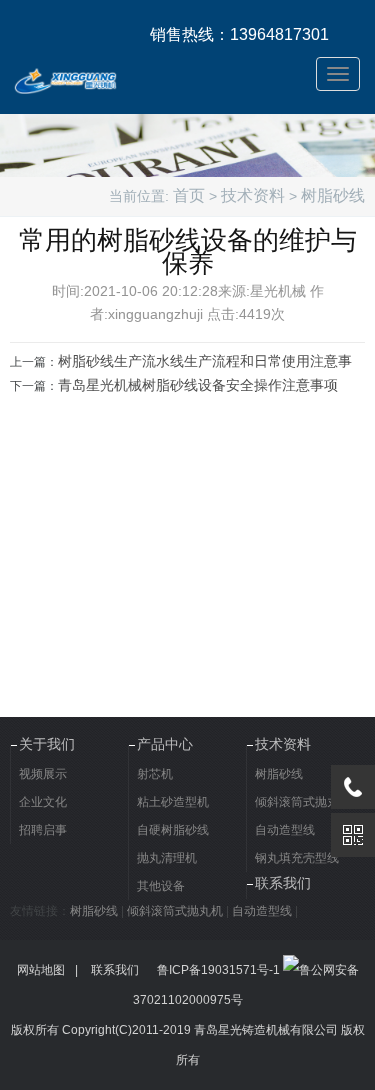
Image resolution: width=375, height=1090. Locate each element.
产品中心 (165, 744)
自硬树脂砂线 (173, 830)
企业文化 (43, 802)
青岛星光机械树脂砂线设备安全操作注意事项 (198, 385)
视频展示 (43, 774)
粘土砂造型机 (173, 802)
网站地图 (41, 970)
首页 (189, 195)
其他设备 (161, 886)
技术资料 (253, 195)
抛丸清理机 (167, 858)
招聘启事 (43, 830)
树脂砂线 (333, 195)
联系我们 (283, 883)
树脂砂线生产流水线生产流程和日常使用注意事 (205, 361)
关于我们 (47, 744)
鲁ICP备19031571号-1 (218, 970)
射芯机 (155, 774)
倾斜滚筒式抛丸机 (175, 911)
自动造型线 (262, 911)
